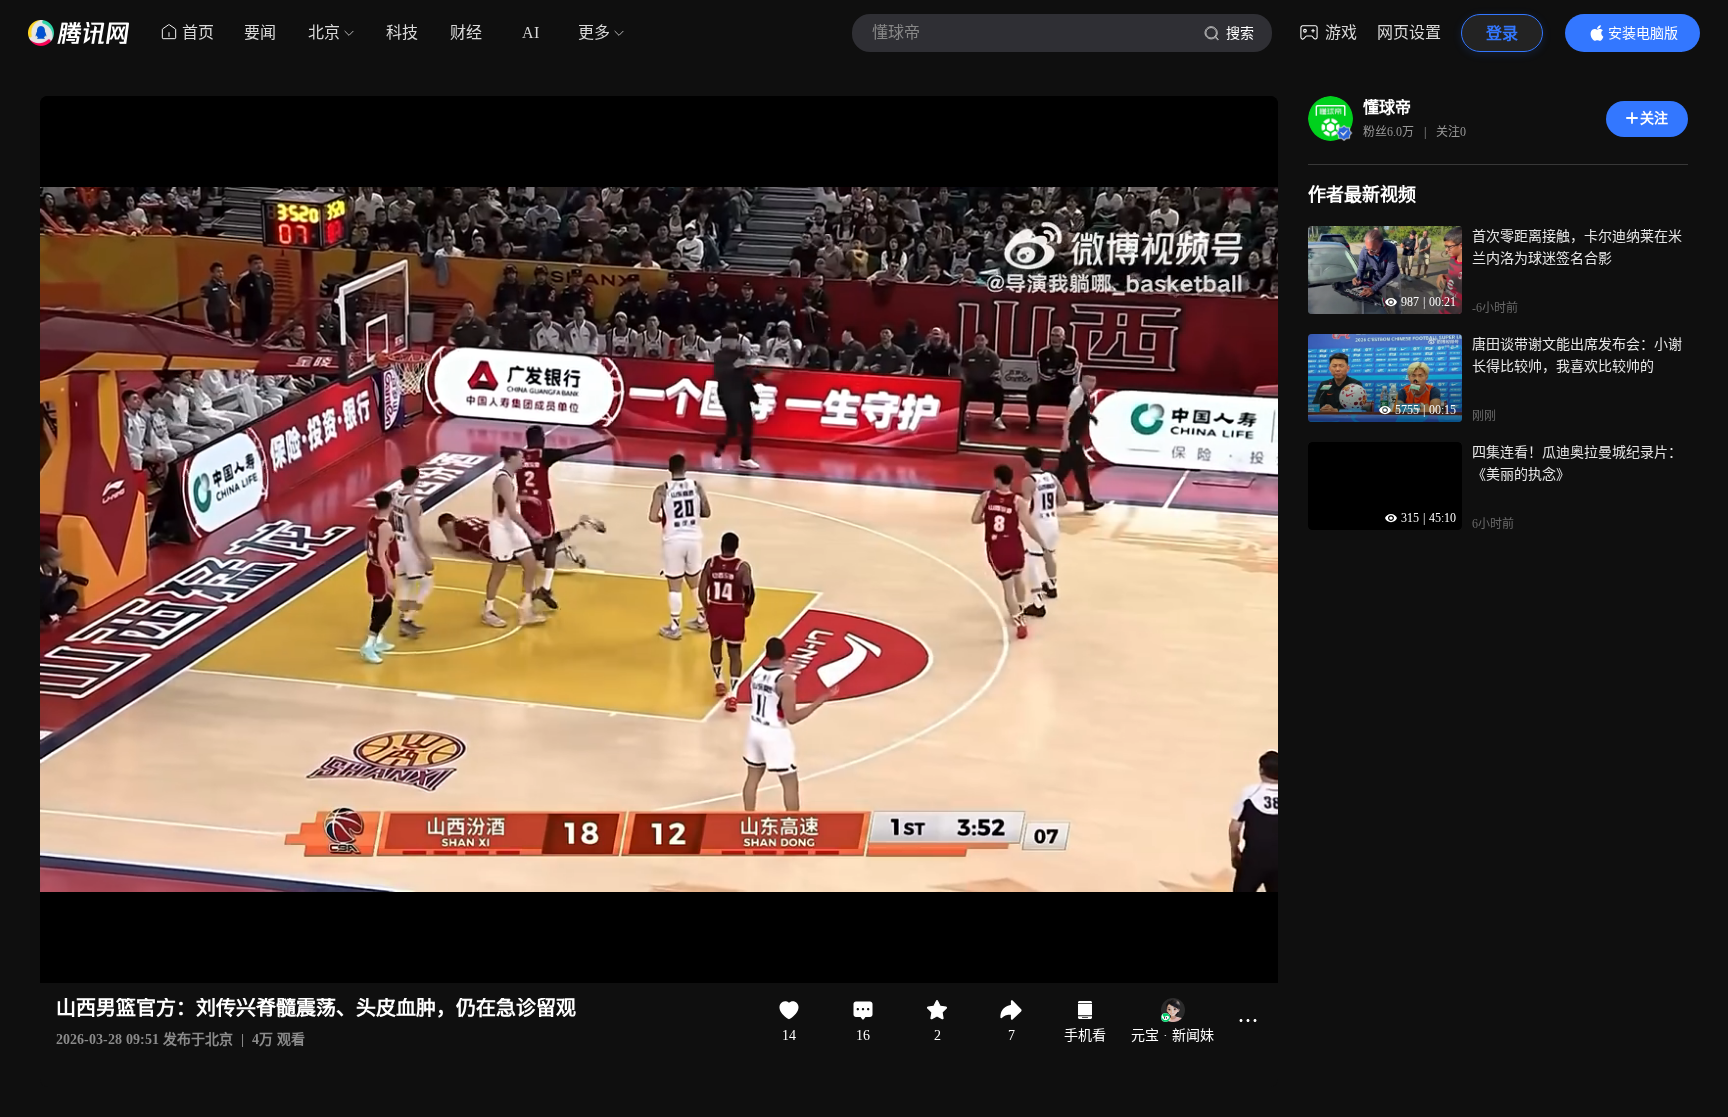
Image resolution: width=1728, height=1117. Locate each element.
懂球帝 (1387, 107)
